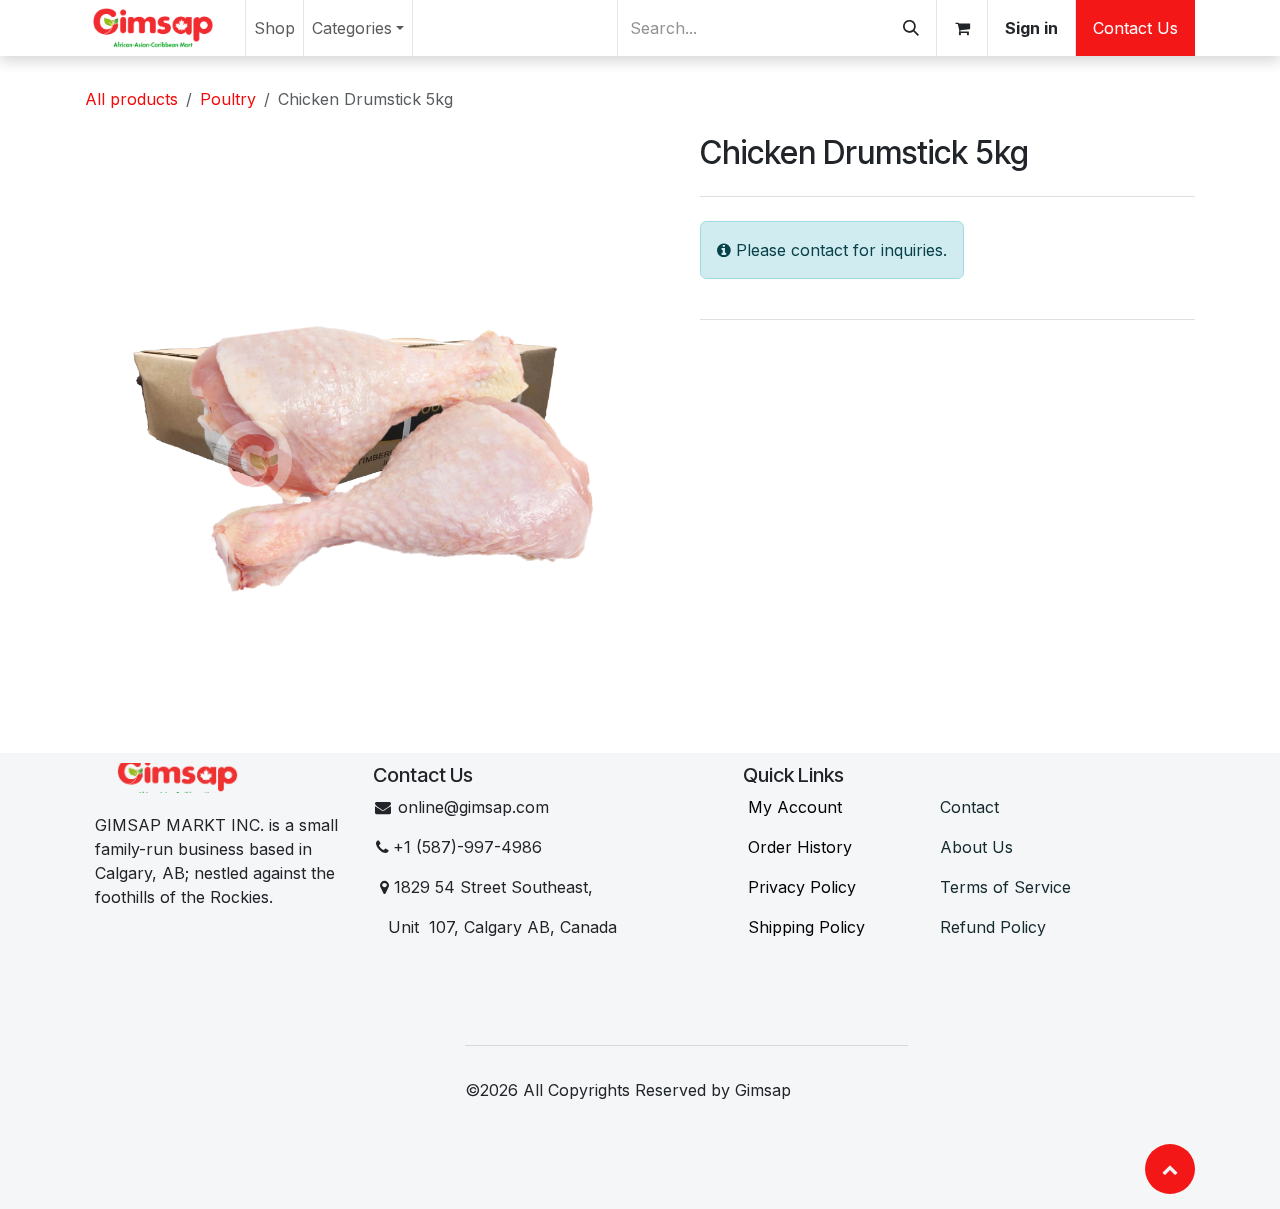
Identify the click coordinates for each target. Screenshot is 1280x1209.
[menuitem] (274, 28)
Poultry (228, 99)
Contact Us (1135, 28)
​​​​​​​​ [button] (1170, 1169)
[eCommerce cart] (962, 28)
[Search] (911, 28)
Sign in (1031, 28)
